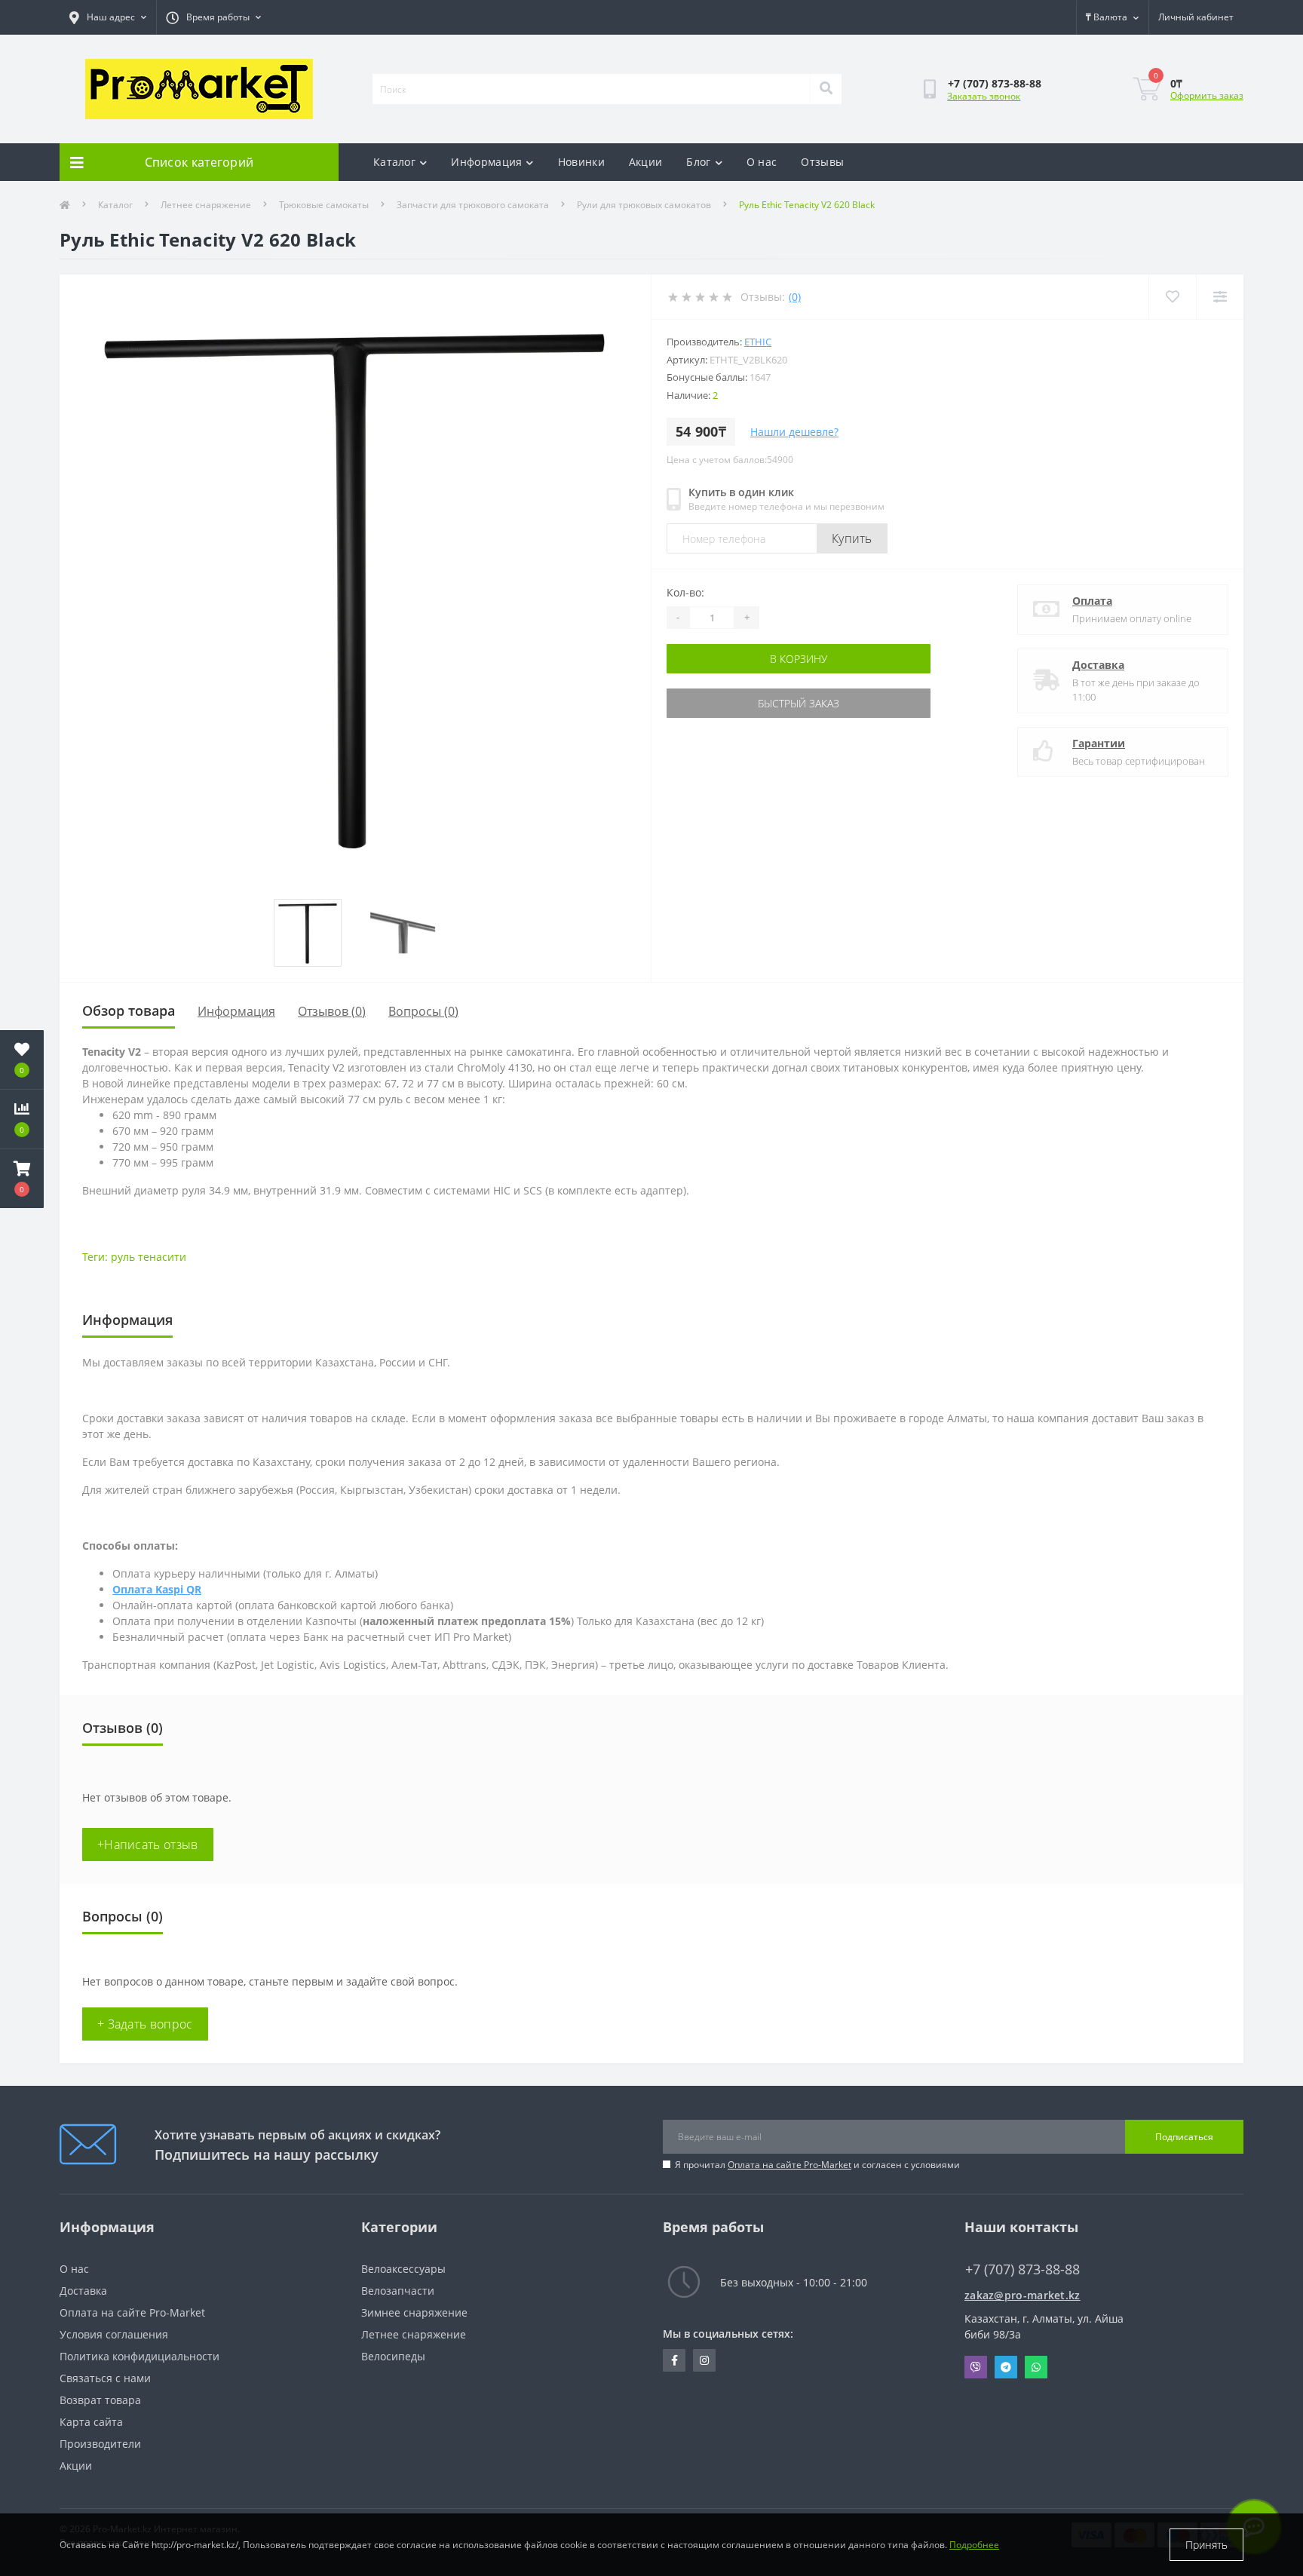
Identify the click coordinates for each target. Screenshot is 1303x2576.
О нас (762, 162)
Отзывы (822, 162)
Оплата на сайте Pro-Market (789, 2165)
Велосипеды (393, 2356)
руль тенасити (149, 1257)
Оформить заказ (1207, 95)
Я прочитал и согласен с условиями (817, 2165)
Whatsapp (1036, 2367)
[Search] (826, 89)
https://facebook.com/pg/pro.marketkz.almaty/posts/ (674, 2360)
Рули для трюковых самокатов (644, 205)
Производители (100, 2444)
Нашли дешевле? (794, 432)
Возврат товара (100, 2400)
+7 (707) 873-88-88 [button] (1022, 2269)
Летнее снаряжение (206, 205)
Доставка (1098, 665)
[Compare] (1220, 297)
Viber (976, 2367)
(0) (795, 297)
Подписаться (1184, 2137)
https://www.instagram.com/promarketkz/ (704, 2360)
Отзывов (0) (332, 1011)
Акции (646, 162)
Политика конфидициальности (139, 2356)
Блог (698, 162)
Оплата (1092, 601)
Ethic (758, 342)
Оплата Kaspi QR (157, 1589)
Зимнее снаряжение (414, 2312)
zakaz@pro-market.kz (1022, 2295)
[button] (22, 1179)
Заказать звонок (984, 96)
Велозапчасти (398, 2291)
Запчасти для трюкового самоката (473, 205)
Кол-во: (685, 592)
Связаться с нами (105, 2378)
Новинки (581, 162)
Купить (852, 538)
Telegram (1006, 2367)
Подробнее (974, 2545)
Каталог (394, 162)
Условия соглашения (114, 2334)
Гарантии (1099, 743)
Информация (486, 162)
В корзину (799, 659)
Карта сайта (91, 2422)
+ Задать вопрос (145, 2024)
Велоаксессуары (403, 2269)
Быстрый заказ (799, 703)
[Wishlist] (1172, 297)
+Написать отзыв (148, 1845)
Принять (1206, 2545)
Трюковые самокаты (324, 205)
